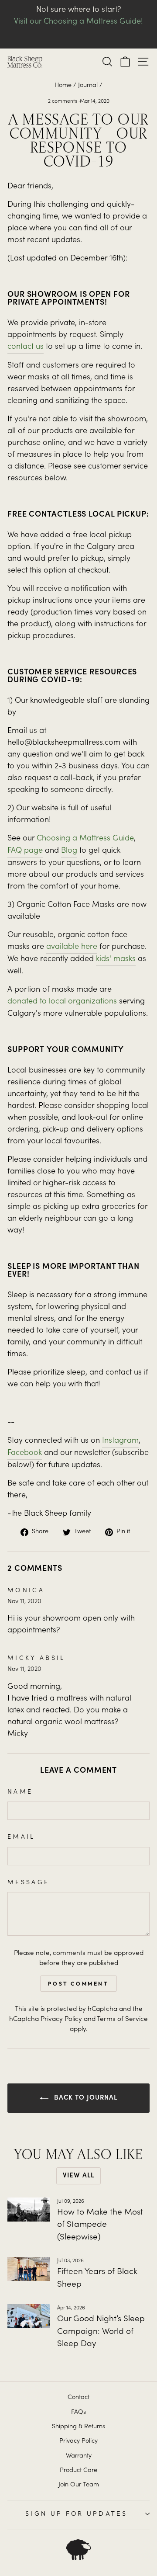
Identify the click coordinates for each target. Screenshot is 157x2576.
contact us (26, 347)
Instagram (120, 1441)
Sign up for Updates (76, 2514)
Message (28, 1883)
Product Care (78, 2471)
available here (72, 947)
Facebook (25, 1453)
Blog (69, 851)
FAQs (78, 2413)
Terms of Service (122, 2019)
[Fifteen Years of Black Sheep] (29, 2269)
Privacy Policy (61, 2019)
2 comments (63, 101)
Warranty (79, 2456)
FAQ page (25, 851)
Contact (78, 2398)
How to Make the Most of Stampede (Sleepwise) (100, 2225)
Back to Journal (85, 2098)
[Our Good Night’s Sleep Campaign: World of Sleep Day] (29, 2316)
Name (20, 1792)
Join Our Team (79, 2485)
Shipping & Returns (78, 2427)
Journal (88, 86)
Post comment (78, 1984)
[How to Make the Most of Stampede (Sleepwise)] (29, 2210)
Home (63, 86)
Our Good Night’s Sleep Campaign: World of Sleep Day (101, 2332)
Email (21, 1837)
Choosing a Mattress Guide (85, 839)
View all (78, 2176)
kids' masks (116, 959)
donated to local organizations (62, 1002)
